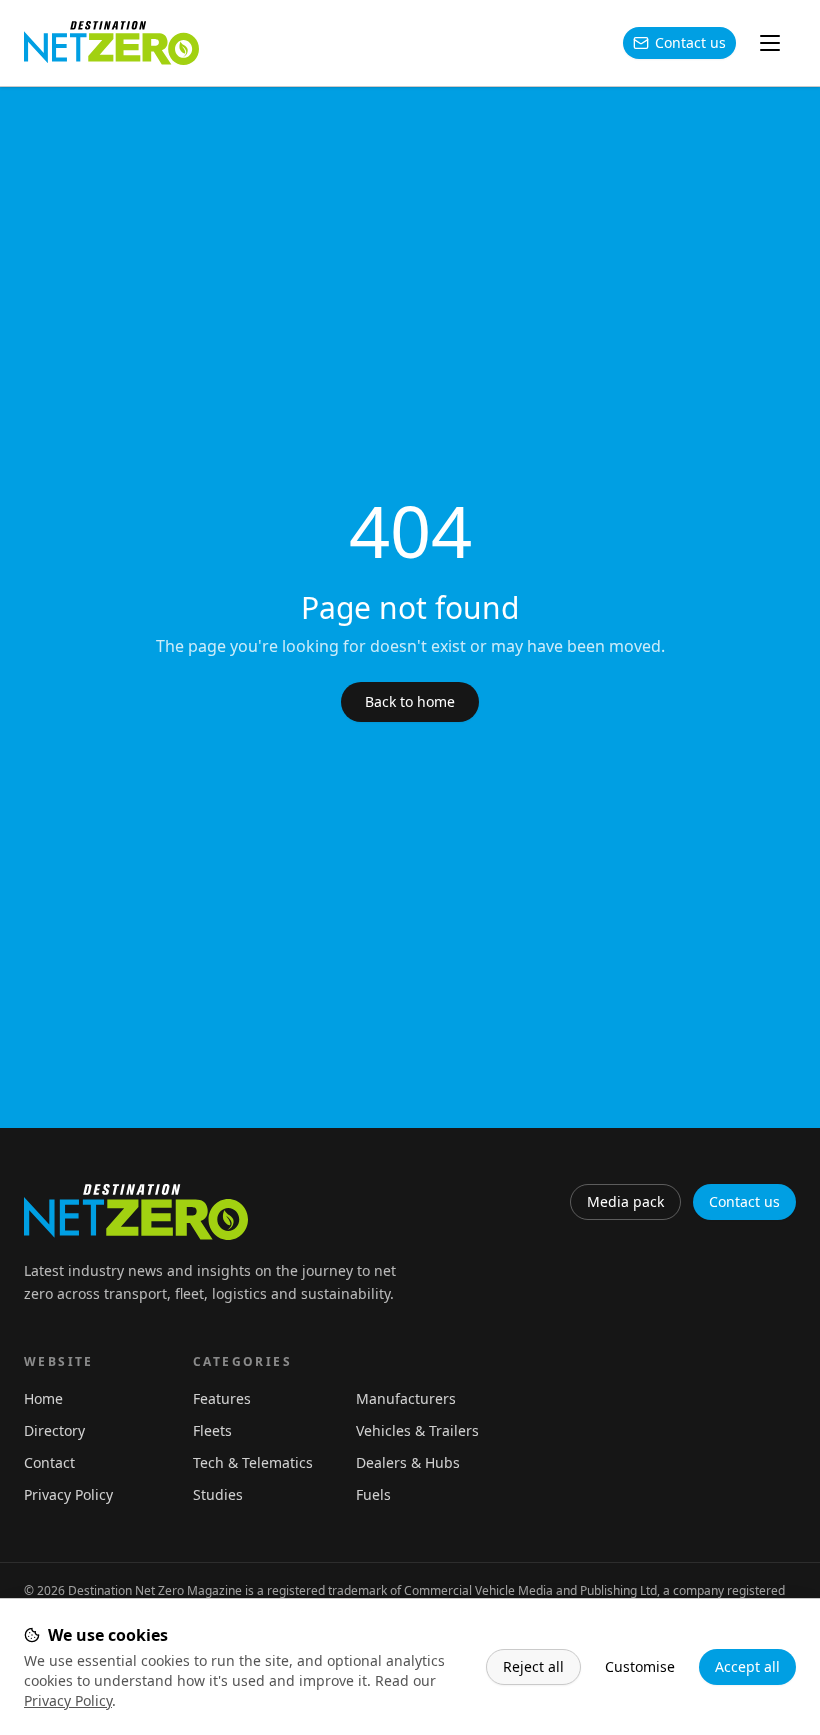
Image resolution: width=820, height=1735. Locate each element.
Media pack (625, 1201)
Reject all (533, 1666)
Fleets (212, 1430)
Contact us (690, 42)
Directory (54, 1430)
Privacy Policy (68, 1700)
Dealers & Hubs (408, 1462)
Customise (640, 1666)
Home (43, 1398)
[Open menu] (770, 43)
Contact (49, 1462)
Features (222, 1398)
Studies (218, 1494)
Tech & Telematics (253, 1462)
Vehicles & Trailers (417, 1430)
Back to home (410, 701)
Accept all (747, 1666)
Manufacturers (406, 1398)
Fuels (373, 1494)
